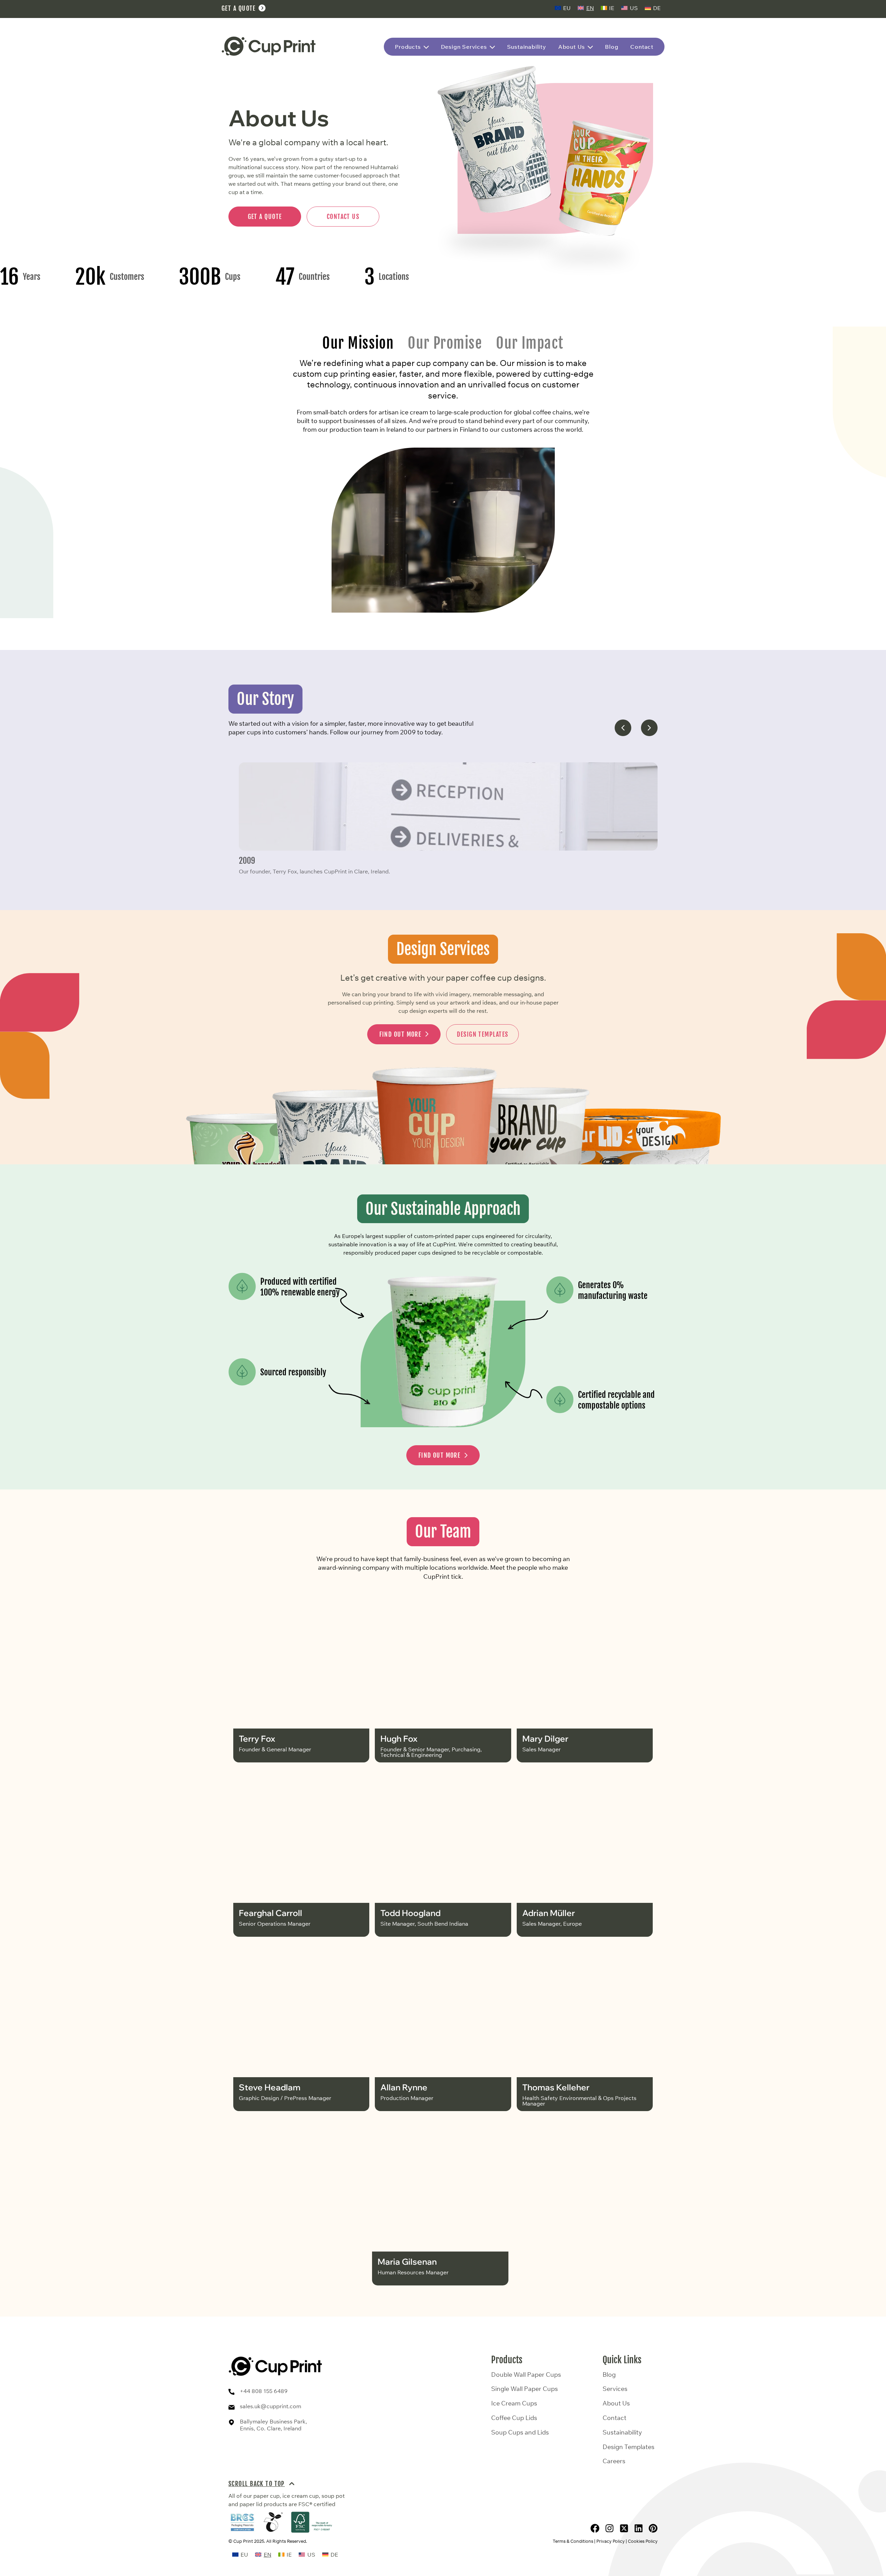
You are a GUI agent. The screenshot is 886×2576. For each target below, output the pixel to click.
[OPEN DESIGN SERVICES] (492, 47)
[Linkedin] (639, 2528)
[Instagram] (609, 2528)
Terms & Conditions (573, 2541)
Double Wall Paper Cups (526, 2375)
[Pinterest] (653, 2528)
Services (615, 2389)
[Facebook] (595, 2528)
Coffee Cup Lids (514, 2418)
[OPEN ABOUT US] (590, 47)
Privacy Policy (611, 2541)
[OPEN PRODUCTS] (426, 47)
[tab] (358, 343)
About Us (616, 2403)
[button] (623, 728)
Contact (614, 2418)
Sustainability (622, 2432)
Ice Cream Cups (514, 2403)
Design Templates (629, 2447)
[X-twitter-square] (624, 2528)
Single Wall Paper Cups (525, 2389)
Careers (614, 2461)
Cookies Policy (643, 2541)
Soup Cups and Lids (520, 2432)
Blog (609, 2375)
